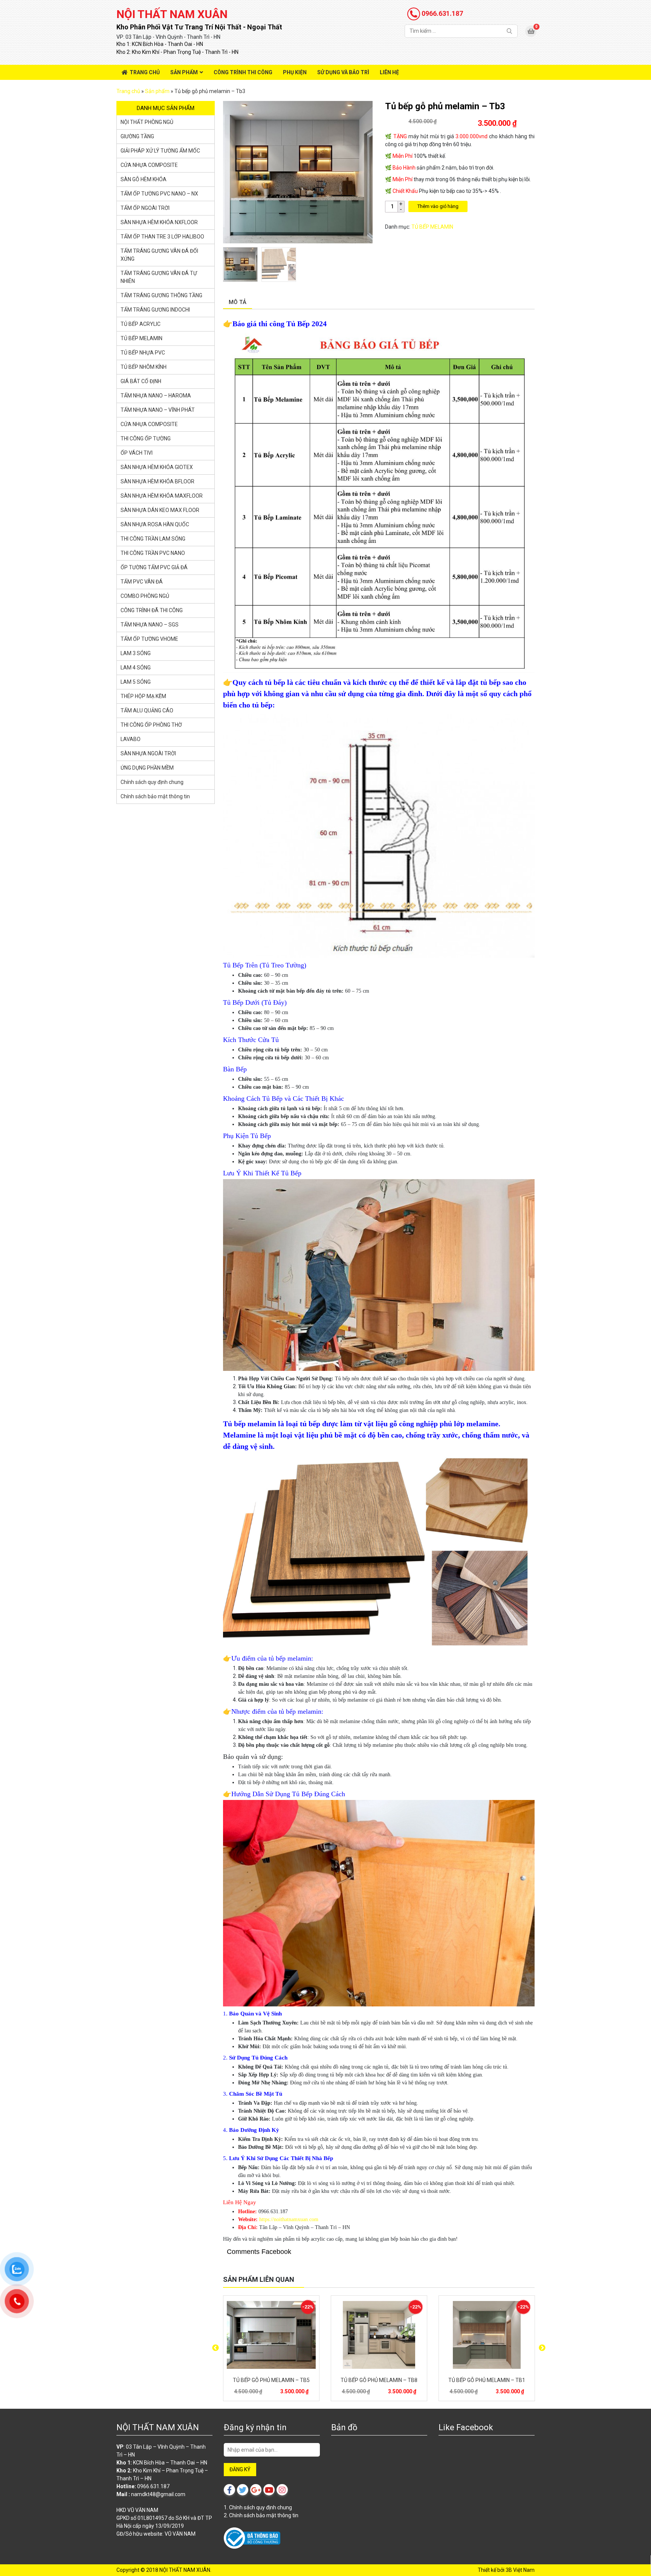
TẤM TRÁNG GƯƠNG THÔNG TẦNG (161, 295)
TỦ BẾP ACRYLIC (141, 324)
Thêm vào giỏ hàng (438, 206)
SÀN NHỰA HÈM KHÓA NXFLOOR (159, 222)
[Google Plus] (256, 2490)
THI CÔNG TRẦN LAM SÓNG (153, 539)
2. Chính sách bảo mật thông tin (261, 2515)
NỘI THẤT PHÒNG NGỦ (147, 122)
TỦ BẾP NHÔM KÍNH (144, 367)
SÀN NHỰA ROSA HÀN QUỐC (155, 524)
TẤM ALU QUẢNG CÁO (147, 710)
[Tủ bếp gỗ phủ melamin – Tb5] (271, 2335)
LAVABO (131, 739)
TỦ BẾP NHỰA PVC (143, 353)
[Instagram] (282, 2490)
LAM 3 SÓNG (136, 653)
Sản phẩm (157, 91)
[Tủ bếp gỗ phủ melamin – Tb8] (379, 2335)
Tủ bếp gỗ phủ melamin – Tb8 (379, 2380)
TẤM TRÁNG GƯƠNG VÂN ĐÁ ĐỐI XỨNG (159, 255)
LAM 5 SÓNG (136, 682)
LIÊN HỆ (389, 72)
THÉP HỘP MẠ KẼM (143, 696)
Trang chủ (128, 91)
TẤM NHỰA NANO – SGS (150, 625)
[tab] (238, 303)
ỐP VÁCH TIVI (137, 453)
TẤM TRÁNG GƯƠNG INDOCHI (155, 310)
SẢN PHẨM (184, 72)
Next (542, 2348)
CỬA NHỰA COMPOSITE (149, 165)
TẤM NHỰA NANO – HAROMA (156, 396)
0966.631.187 (442, 13)
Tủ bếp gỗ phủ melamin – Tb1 (487, 2380)
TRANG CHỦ (145, 72)
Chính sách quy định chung (152, 782)
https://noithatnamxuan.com (289, 2219)
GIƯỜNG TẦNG (137, 136)
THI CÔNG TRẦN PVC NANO (153, 553)
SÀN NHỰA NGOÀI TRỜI (148, 753)
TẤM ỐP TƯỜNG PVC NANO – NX (159, 194)
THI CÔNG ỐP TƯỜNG (146, 439)
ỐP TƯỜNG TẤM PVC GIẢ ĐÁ (154, 567)
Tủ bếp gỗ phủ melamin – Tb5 (271, 2380)
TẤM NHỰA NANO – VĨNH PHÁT (158, 410)
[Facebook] (229, 2490)
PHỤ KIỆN (295, 72)
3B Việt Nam (520, 2570)
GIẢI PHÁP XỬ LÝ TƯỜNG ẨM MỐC (160, 151)
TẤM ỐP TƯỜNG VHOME (149, 639)
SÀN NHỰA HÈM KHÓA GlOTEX (157, 467)
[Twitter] (243, 2490)
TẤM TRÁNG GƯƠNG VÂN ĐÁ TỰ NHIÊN (159, 277)
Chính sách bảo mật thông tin (155, 796)
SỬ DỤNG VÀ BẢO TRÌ (343, 72)
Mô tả (238, 302)
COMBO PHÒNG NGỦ (145, 596)
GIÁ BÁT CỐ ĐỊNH (141, 381)
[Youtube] (269, 2490)
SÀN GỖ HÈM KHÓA (144, 179)
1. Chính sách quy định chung (258, 2507)
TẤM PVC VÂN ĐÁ (142, 582)
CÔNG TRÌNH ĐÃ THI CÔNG (152, 610)
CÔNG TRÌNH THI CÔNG (243, 72)
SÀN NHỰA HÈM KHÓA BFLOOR (157, 481)
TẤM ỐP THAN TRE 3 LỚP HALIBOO (162, 237)
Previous (215, 2348)
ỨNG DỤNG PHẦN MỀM (147, 768)
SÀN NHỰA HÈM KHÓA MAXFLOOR (162, 496)
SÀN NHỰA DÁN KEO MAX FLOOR (160, 510)
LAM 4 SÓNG (136, 668)
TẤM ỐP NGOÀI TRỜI (145, 208)
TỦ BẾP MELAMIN (432, 227)
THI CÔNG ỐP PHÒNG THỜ (151, 725)
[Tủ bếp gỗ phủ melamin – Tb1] (487, 2335)
